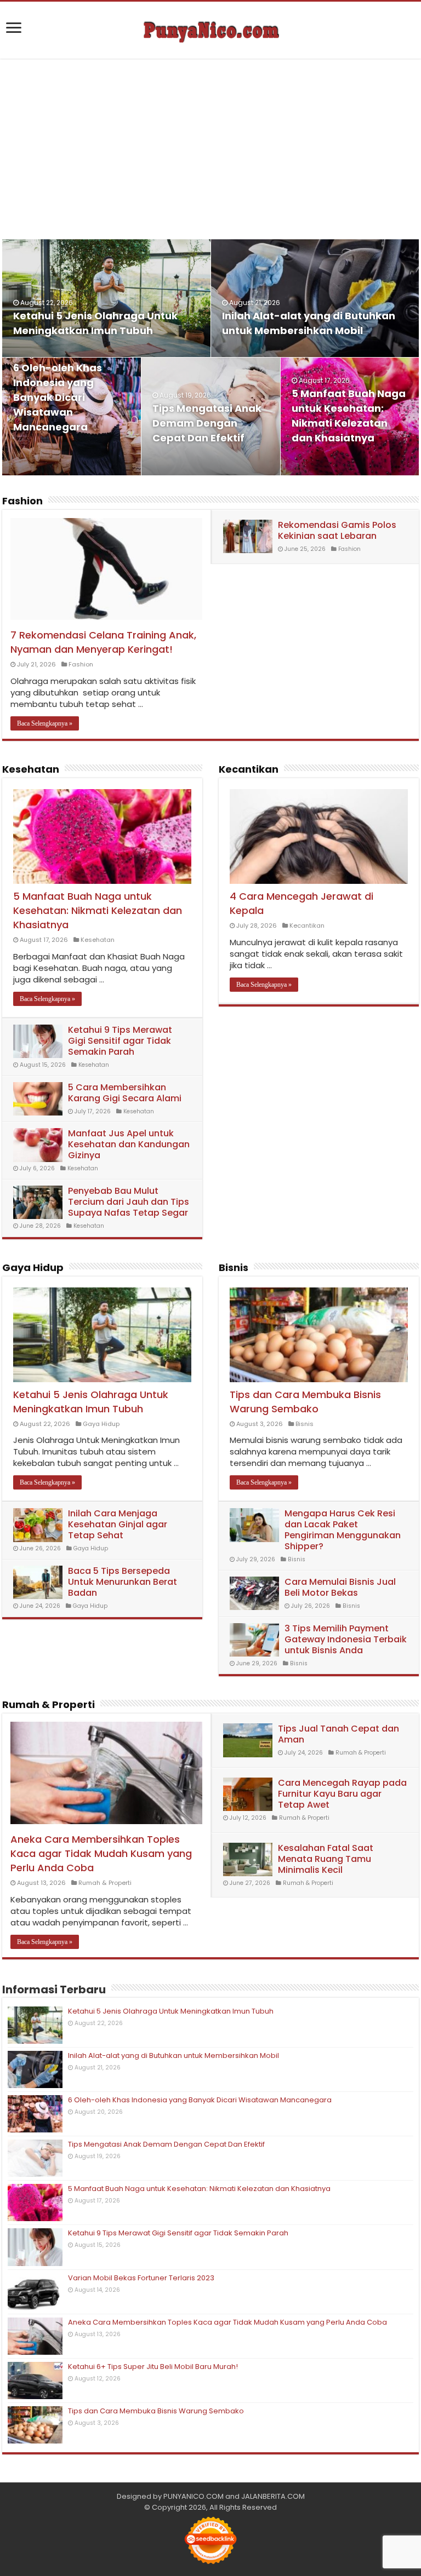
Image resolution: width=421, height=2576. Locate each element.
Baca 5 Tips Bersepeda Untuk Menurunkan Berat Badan (123, 1582)
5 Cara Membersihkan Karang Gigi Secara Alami (125, 1093)
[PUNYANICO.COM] (210, 30)
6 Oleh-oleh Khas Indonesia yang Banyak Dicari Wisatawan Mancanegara (58, 397)
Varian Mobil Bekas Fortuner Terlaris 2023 (141, 2278)
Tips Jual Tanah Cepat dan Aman (338, 1734)
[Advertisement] (210, 149)
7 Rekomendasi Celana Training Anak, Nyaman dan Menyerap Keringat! (103, 642)
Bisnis (234, 1267)
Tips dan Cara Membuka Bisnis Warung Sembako (305, 1402)
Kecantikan (249, 769)
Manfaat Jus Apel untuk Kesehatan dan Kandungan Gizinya (129, 1144)
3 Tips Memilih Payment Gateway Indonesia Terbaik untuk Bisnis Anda (346, 1639)
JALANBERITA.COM (273, 2496)
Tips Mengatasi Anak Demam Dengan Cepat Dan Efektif (207, 423)
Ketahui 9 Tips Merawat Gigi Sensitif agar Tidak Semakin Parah (120, 1041)
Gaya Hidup (33, 1267)
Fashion (22, 501)
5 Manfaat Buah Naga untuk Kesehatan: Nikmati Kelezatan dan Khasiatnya (98, 910)
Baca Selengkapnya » (45, 723)
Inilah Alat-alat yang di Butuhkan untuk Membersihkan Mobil (173, 2055)
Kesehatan (31, 769)
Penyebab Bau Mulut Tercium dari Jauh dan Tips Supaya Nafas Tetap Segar (129, 1202)
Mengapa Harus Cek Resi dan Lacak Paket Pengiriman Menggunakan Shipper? (343, 1530)
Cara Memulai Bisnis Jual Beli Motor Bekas (340, 1587)
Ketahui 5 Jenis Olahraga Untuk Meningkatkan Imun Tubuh (91, 1402)
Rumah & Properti (49, 1704)
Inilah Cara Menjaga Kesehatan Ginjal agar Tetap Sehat (118, 1524)
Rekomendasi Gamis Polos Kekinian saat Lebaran (337, 530)
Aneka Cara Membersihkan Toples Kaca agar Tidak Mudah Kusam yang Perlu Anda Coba (101, 1853)
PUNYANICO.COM (194, 2496)
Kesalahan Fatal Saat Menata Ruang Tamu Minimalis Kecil (326, 1859)
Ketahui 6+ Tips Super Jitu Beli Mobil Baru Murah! (153, 2367)
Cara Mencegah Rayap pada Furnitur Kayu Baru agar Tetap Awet (342, 1794)
